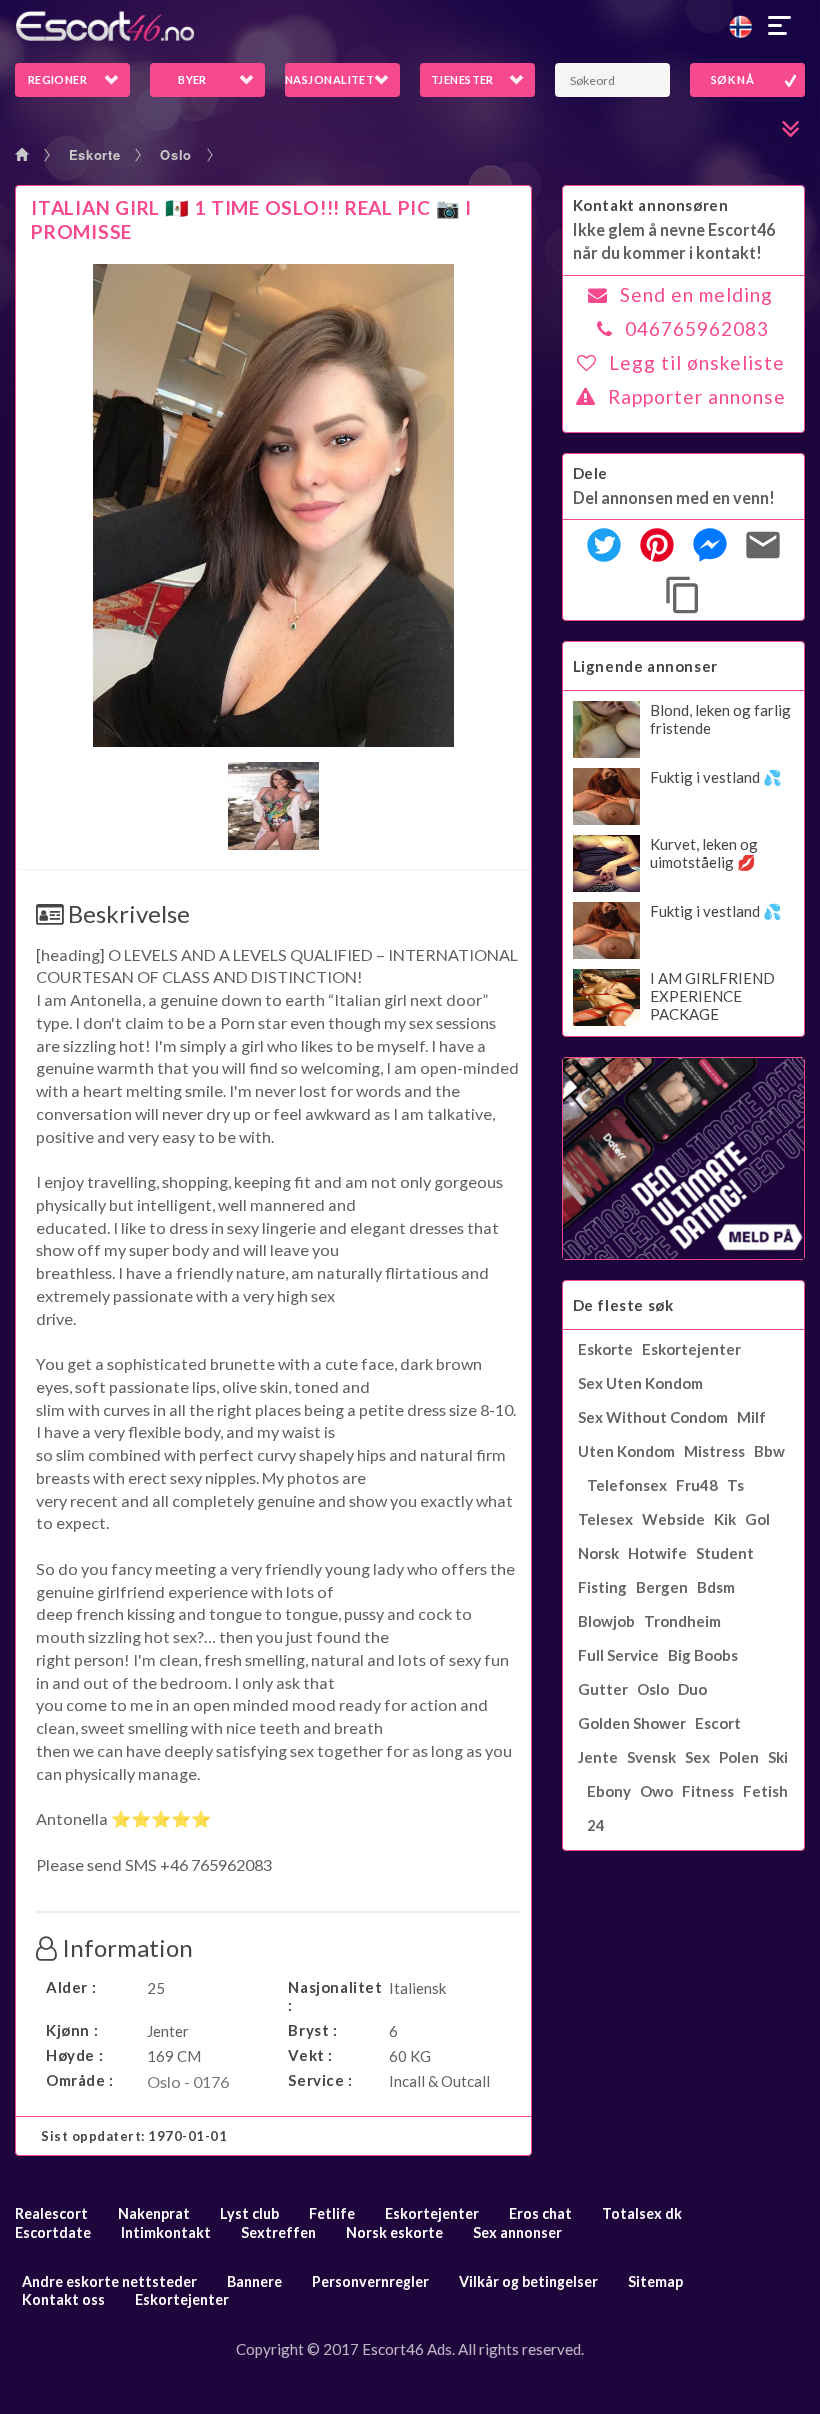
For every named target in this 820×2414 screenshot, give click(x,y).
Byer (192, 79)
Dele (590, 473)
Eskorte (95, 154)
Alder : (71, 1987)
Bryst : (312, 2030)
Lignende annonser (645, 666)
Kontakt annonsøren (651, 205)
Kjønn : (72, 2030)
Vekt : (310, 2055)
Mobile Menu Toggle (780, 26)
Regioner (58, 79)
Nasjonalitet (329, 79)
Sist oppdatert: (134, 2136)
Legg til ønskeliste (697, 362)
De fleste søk (623, 1305)
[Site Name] (410, 26)
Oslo (176, 154)
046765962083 (697, 328)
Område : (80, 2080)
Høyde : (74, 2055)
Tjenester (462, 79)
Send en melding (696, 294)
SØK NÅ (733, 79)
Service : (320, 2080)
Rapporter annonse (697, 396)
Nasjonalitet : (333, 1996)
